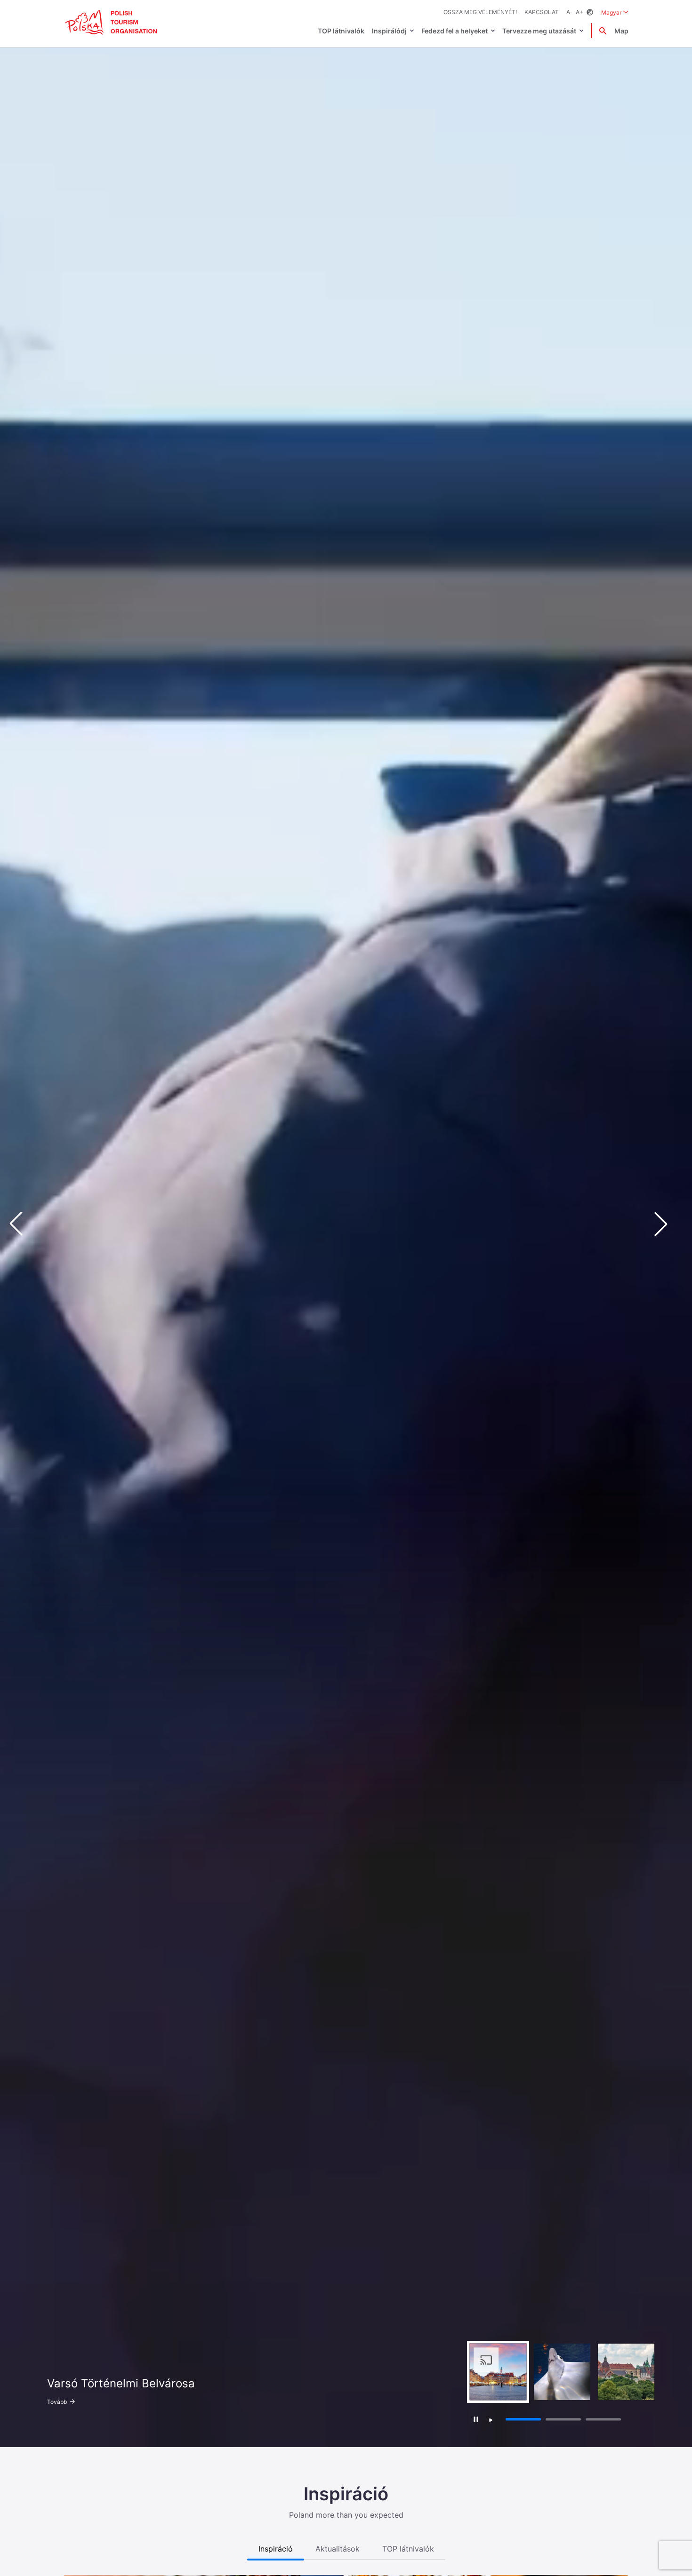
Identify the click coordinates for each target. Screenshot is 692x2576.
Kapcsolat (542, 12)
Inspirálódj (389, 31)
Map (621, 31)
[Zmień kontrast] (590, 12)
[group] (498, 2372)
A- (570, 12)
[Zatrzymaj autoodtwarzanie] (476, 2419)
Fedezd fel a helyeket (455, 31)
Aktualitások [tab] (338, 2549)
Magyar (615, 12)
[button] (668, 1224)
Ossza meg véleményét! (480, 12)
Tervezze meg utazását (539, 31)
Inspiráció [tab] (276, 2549)
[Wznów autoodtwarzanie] (491, 2420)
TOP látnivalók (341, 31)
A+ (579, 12)
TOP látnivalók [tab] (408, 2549)
